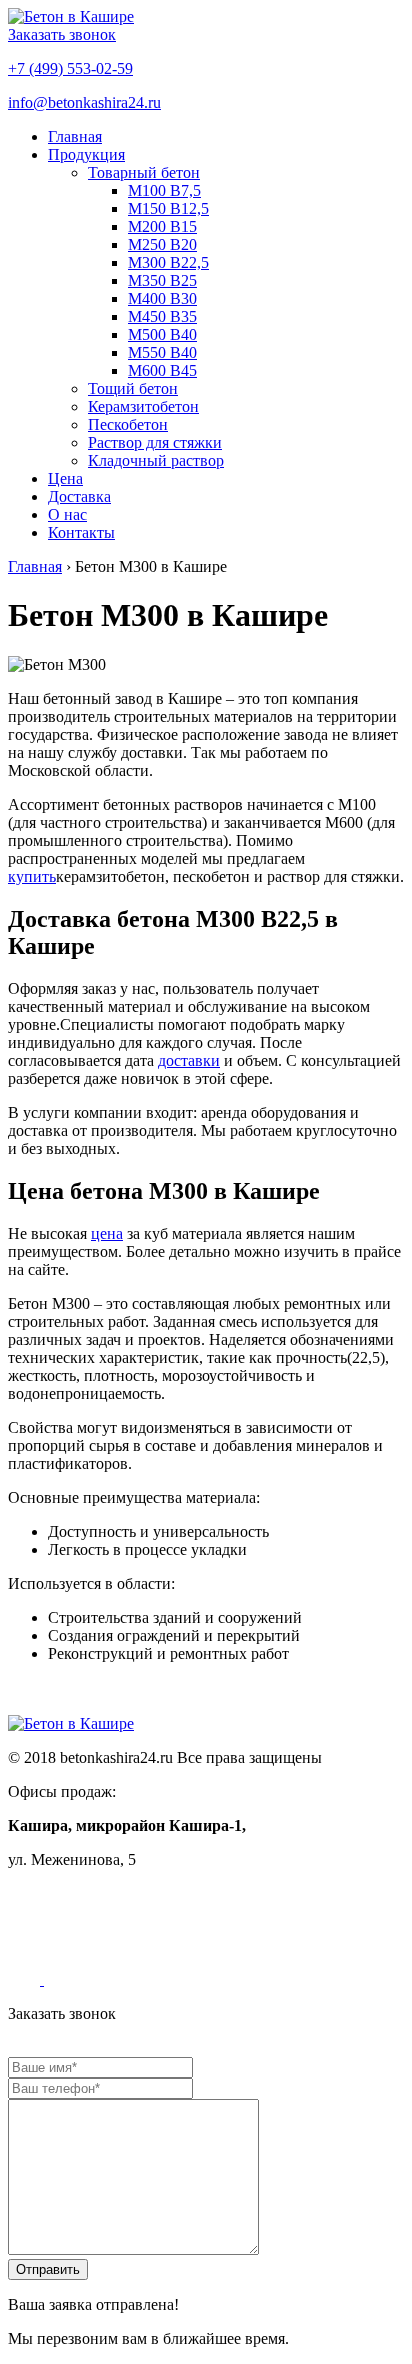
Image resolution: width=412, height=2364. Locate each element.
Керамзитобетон (143, 406)
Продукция (86, 154)
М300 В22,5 (168, 262)
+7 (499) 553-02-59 (70, 68)
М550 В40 (162, 352)
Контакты (81, 532)
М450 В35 (162, 316)
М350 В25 (162, 280)
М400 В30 (162, 298)
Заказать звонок (62, 34)
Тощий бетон (133, 388)
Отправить (48, 2269)
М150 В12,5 (168, 208)
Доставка (79, 496)
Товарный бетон (144, 172)
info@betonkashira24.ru (84, 102)
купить (32, 876)
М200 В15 (162, 226)
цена (107, 1233)
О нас (67, 514)
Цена (65, 478)
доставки (189, 1060)
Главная (75, 136)
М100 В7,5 (164, 190)
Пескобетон (128, 424)
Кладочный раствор (156, 460)
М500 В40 (162, 334)
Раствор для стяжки (155, 442)
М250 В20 (162, 244)
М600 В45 (162, 370)
